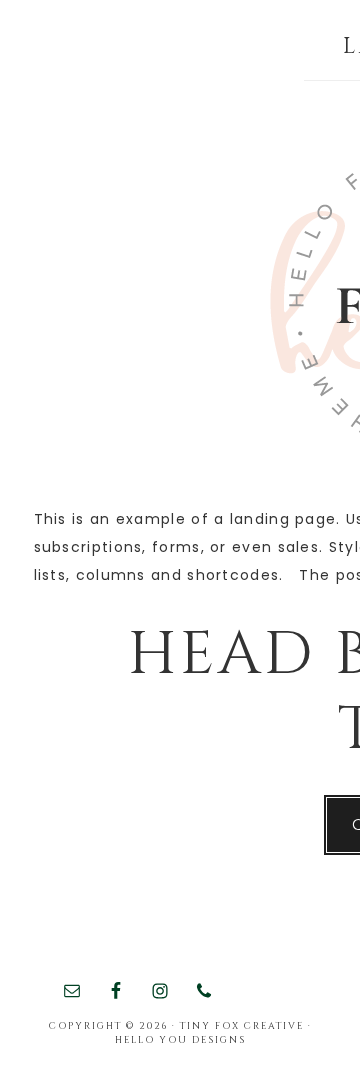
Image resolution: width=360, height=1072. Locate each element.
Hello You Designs (180, 1040)
